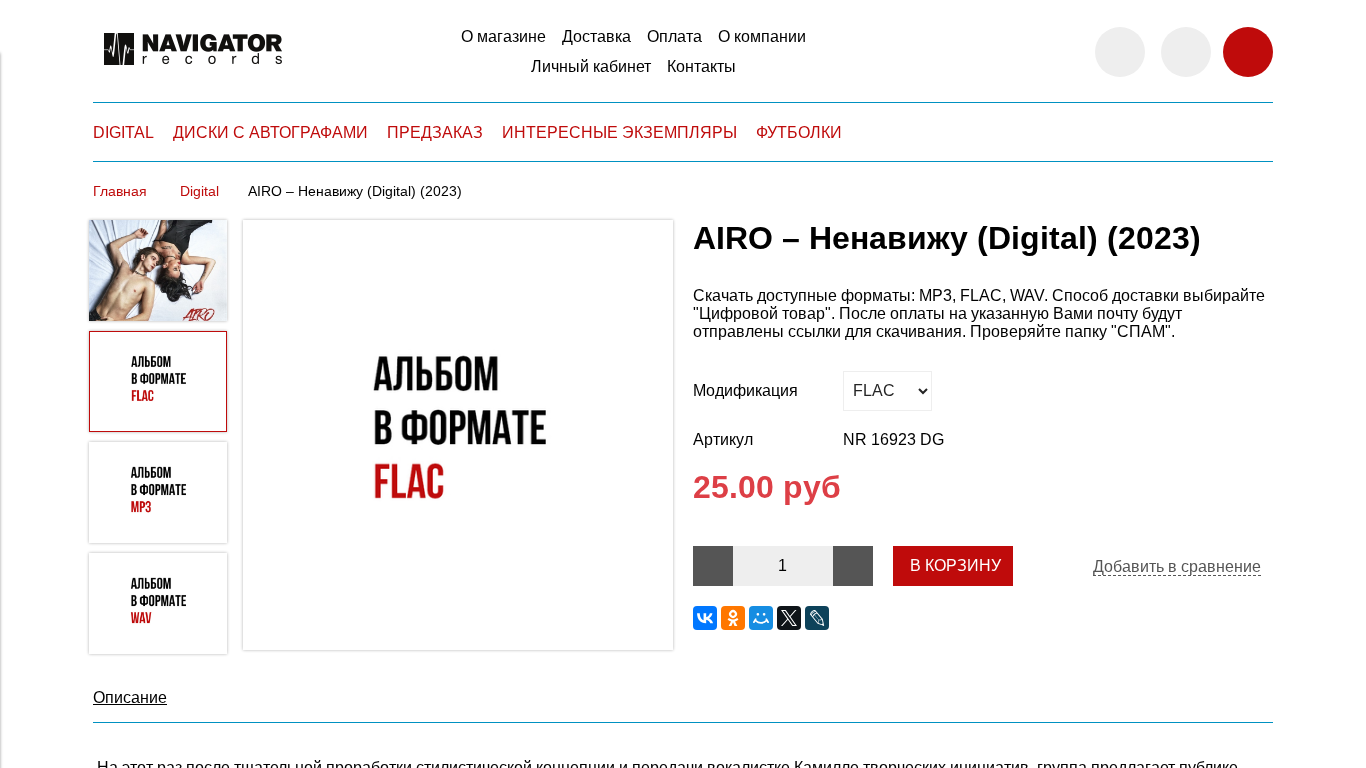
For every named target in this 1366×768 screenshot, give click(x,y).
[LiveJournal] (817, 618)
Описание (130, 697)
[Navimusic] (193, 73)
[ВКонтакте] (705, 618)
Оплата (674, 36)
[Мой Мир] (761, 618)
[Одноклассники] (733, 618)
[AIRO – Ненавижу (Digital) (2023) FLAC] (458, 437)
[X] (789, 618)
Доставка (596, 36)
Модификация (745, 390)
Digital (199, 191)
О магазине (503, 36)
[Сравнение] (1186, 52)
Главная (120, 191)
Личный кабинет (591, 66)
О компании (762, 36)
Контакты (701, 66)
